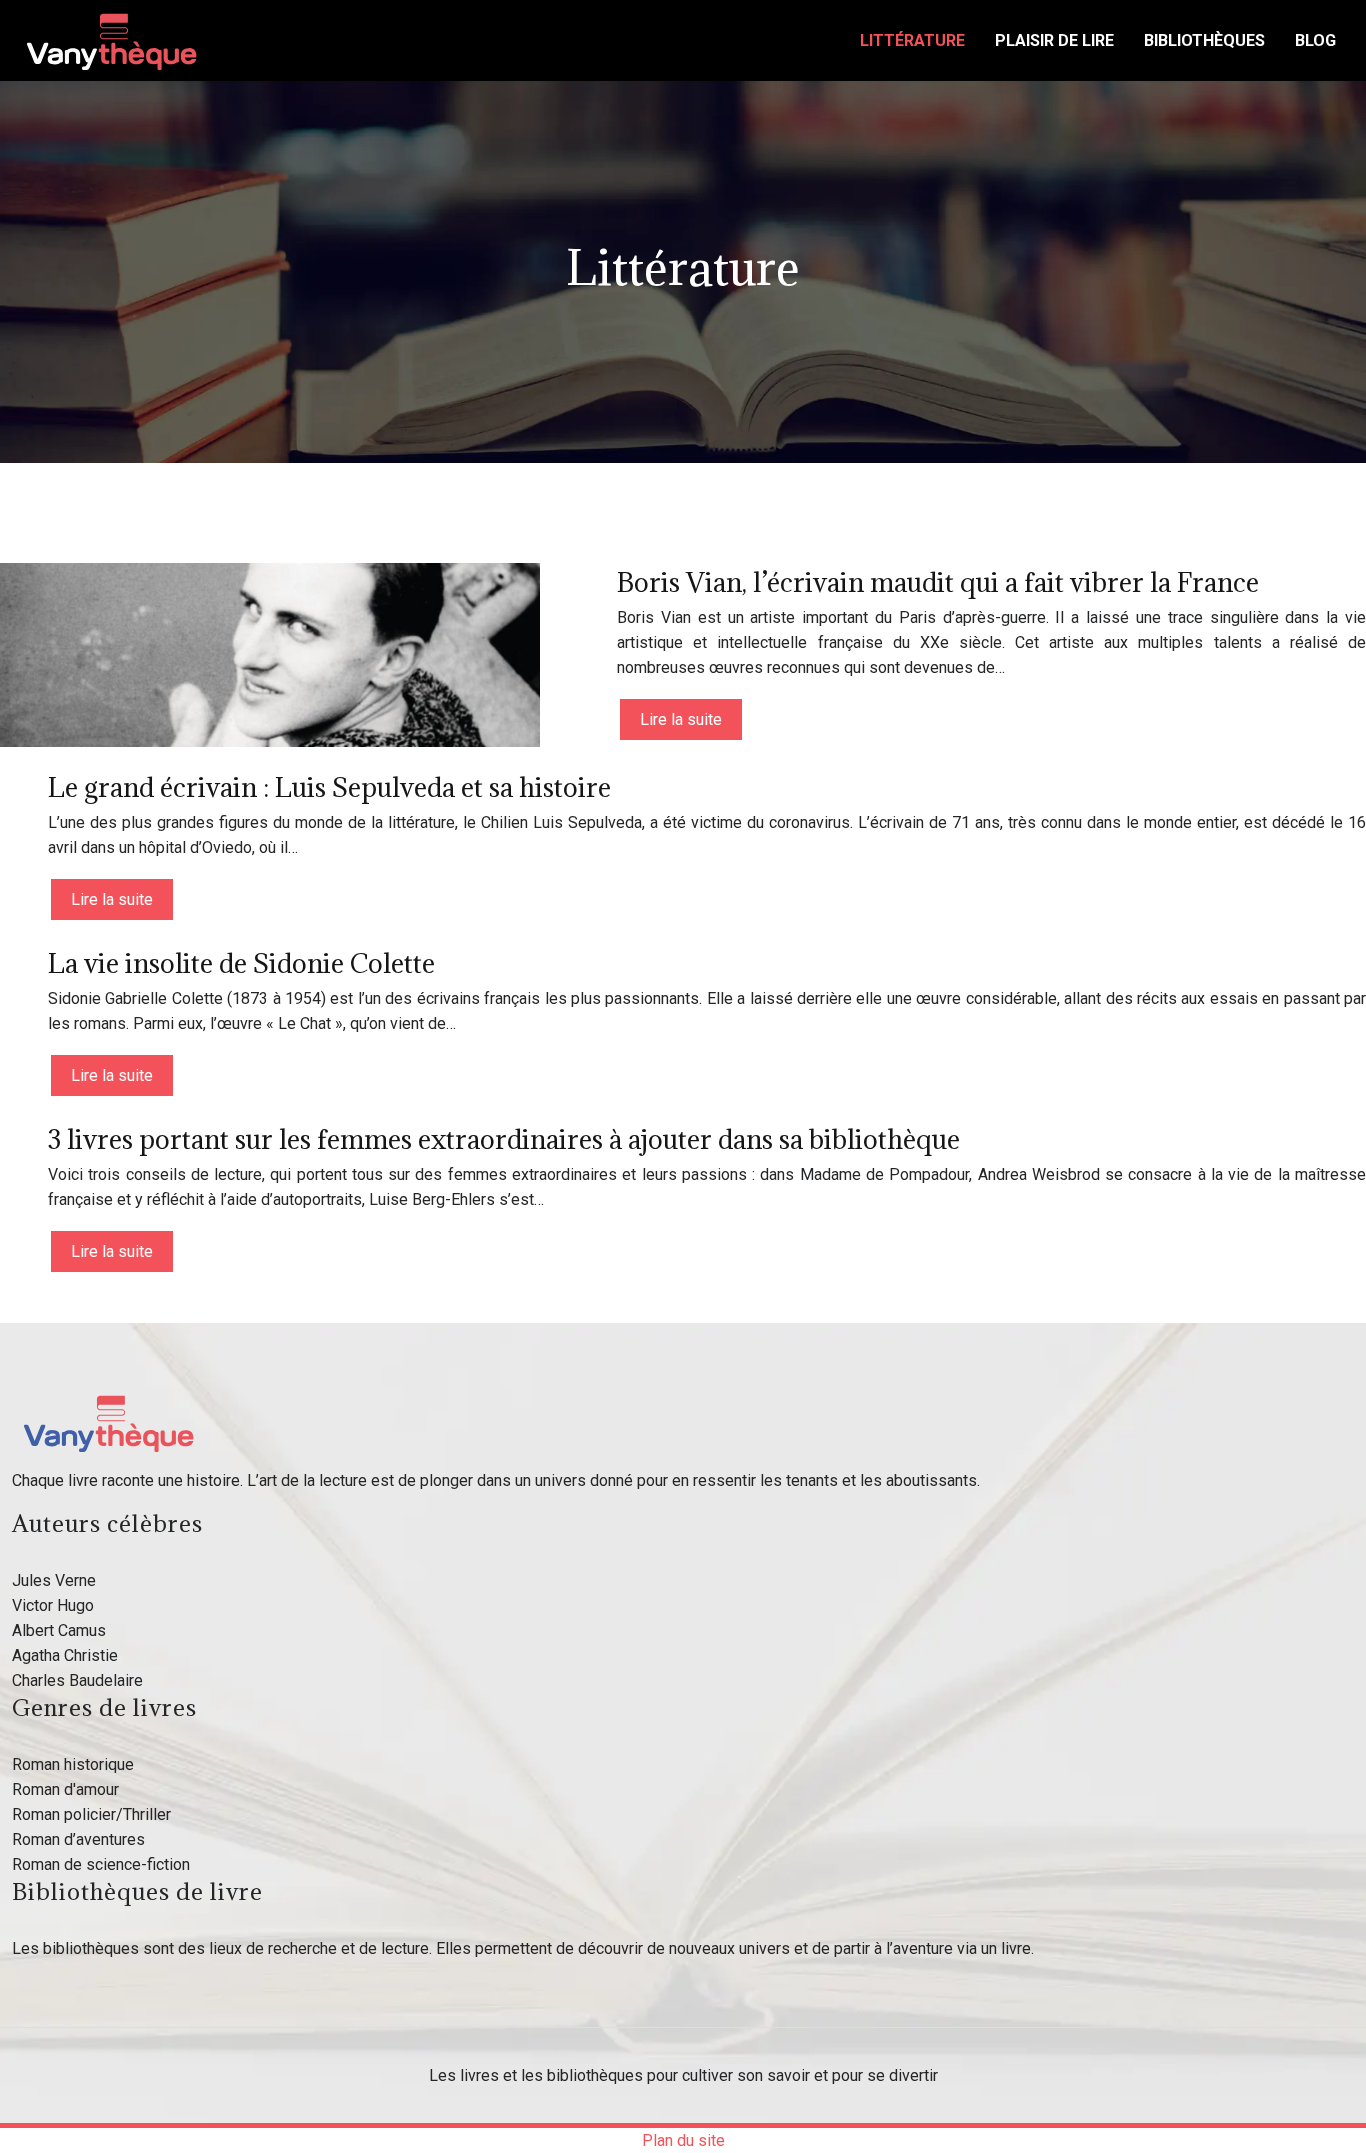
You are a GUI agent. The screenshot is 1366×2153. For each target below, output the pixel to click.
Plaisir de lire (1054, 40)
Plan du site (683, 2140)
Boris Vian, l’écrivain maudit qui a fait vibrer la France (938, 582)
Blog (1315, 40)
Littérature (912, 40)
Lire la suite (681, 719)
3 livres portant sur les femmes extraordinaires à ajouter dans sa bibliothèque (504, 1139)
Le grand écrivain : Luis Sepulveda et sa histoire (329, 787)
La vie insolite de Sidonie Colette (241, 963)
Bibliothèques (1204, 40)
